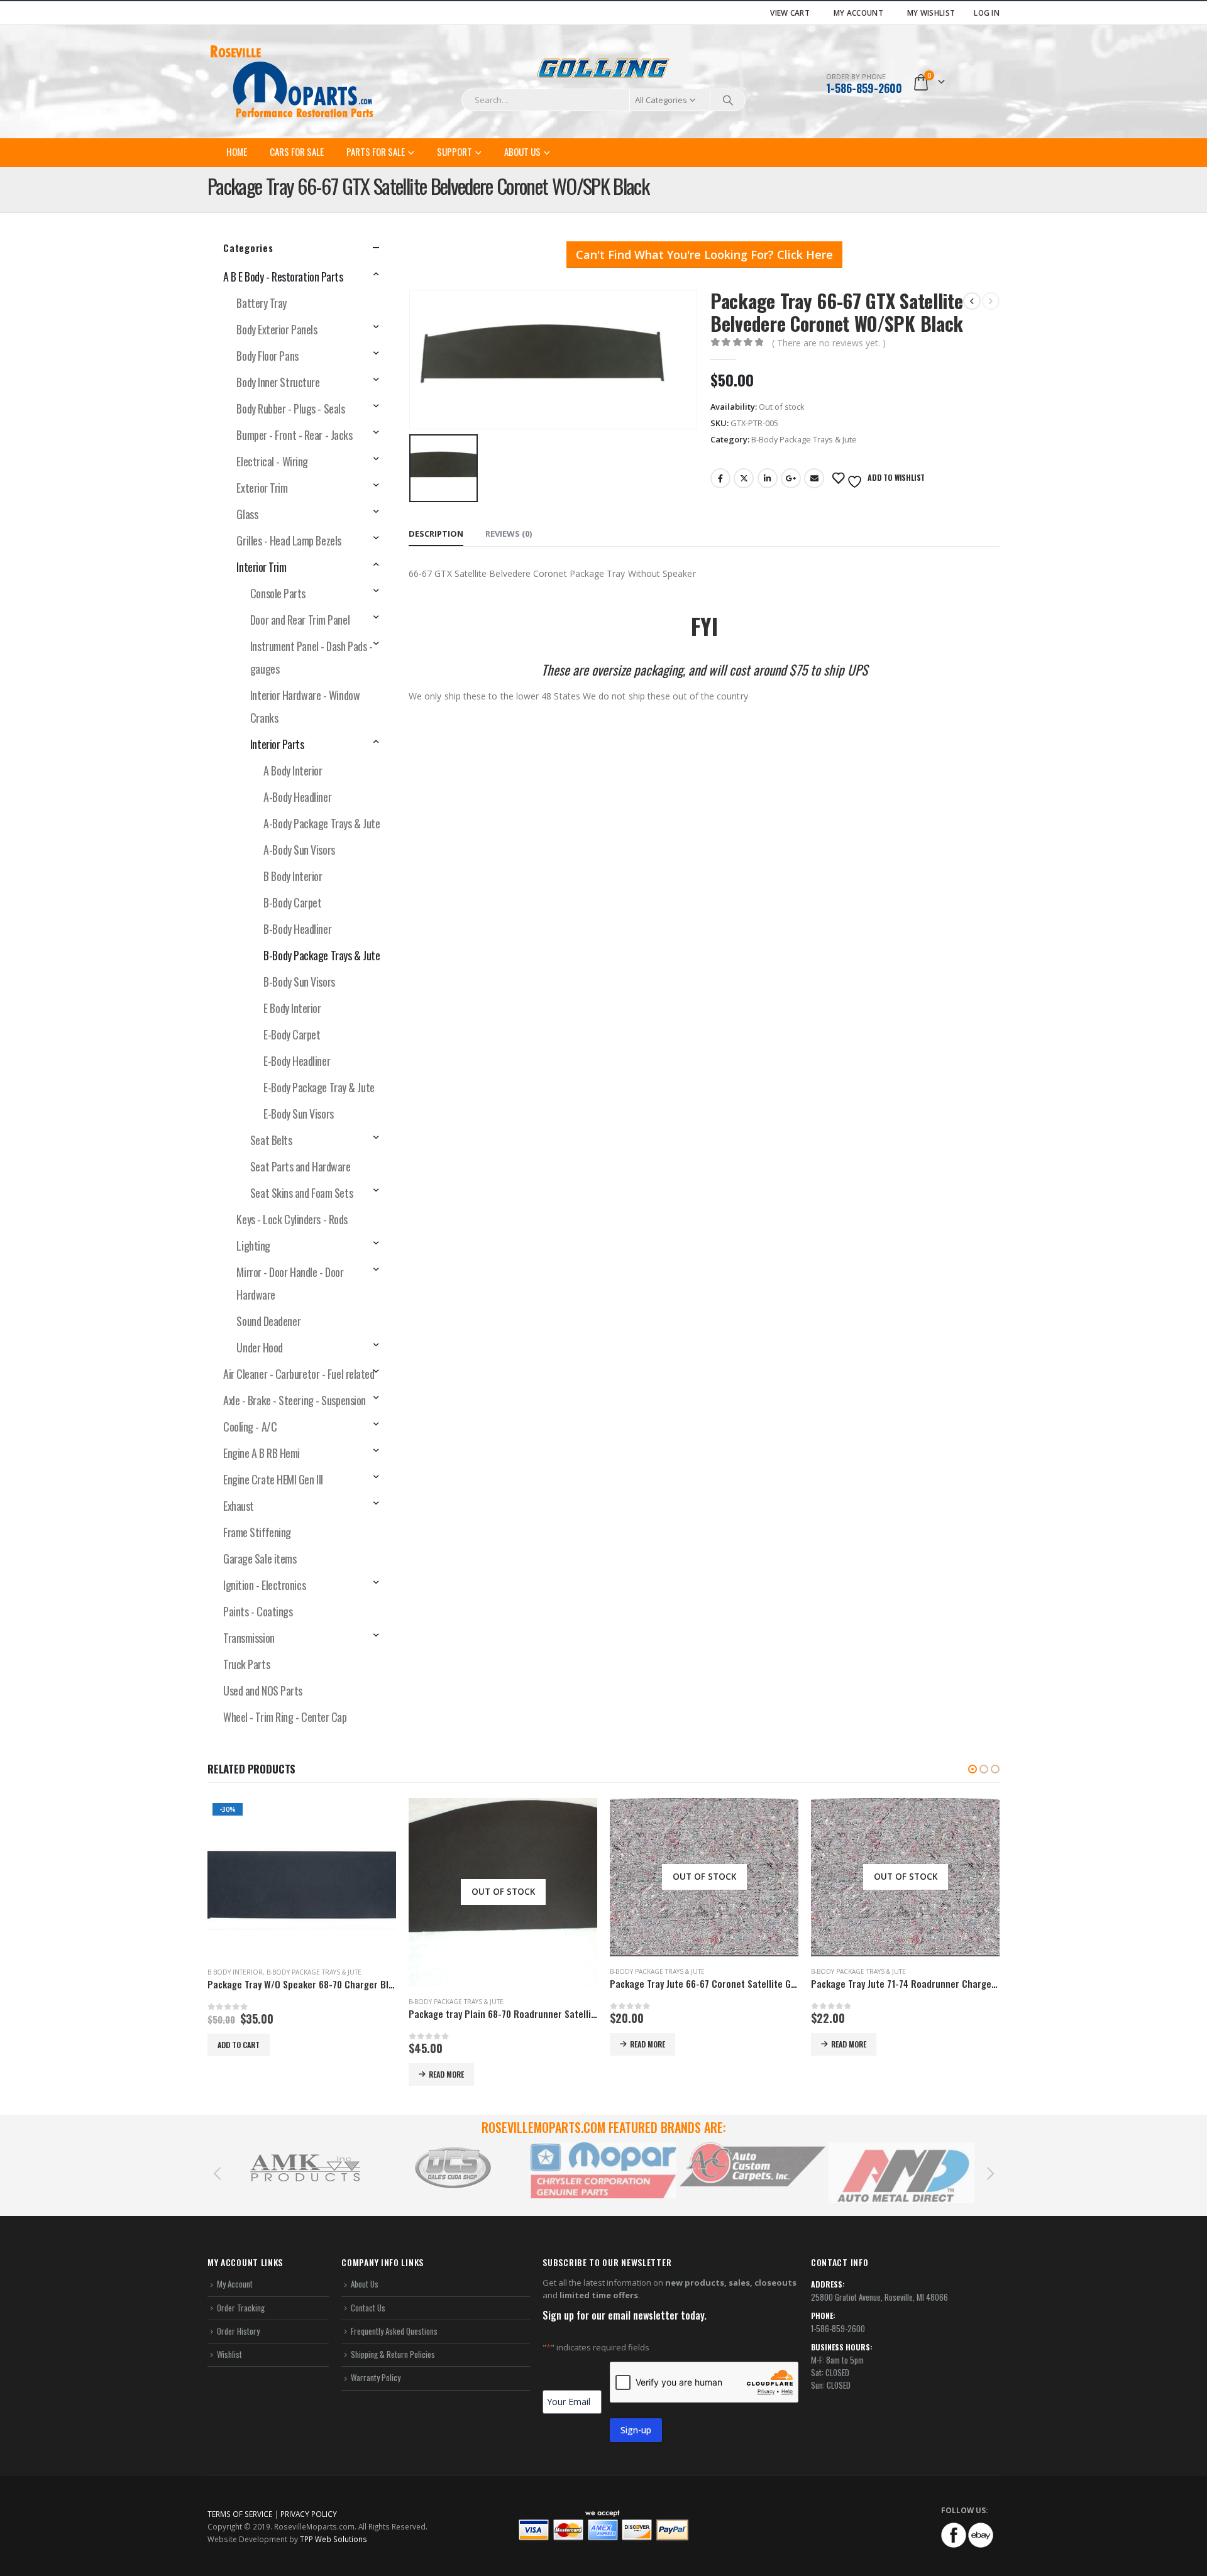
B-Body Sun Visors (299, 982)
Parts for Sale (376, 151)
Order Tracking (241, 2308)
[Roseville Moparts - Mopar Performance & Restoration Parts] (292, 82)
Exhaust (239, 1506)
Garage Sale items (260, 1559)
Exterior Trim (262, 488)
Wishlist (229, 2354)
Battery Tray (262, 303)
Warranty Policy (376, 2377)
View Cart (790, 13)
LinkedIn (768, 478)
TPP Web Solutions (333, 2539)
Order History (238, 2331)
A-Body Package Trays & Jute (322, 823)
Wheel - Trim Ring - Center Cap (285, 1717)
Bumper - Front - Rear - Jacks (294, 435)
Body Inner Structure (278, 382)
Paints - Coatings (258, 1611)
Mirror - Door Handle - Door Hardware (290, 1283)
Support (455, 151)
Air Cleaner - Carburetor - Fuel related (299, 1374)
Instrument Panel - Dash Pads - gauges (311, 657)
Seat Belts (271, 1140)
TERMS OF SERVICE (240, 2514)
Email (814, 478)
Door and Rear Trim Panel (300, 620)
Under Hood (260, 1347)
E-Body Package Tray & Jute (319, 1087)
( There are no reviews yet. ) (829, 343)
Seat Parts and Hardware (300, 1166)
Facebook (720, 478)
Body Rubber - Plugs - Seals (290, 408)
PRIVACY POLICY (309, 2514)
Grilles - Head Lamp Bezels (289, 540)
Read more (245, 2074)
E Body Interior (292, 1008)
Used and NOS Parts (263, 1691)
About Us (522, 151)
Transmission (249, 1638)
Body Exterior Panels (277, 329)
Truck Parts (246, 1664)
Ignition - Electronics (264, 1585)
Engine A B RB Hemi (262, 1453)
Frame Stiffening (257, 1532)
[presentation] (217, 2173)
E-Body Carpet (292, 1034)
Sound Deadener (268, 1321)
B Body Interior (293, 876)
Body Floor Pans (267, 356)
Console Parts (278, 593)
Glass (247, 514)
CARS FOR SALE (297, 151)
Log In (987, 13)
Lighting (253, 1246)
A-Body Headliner (297, 797)
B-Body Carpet (292, 902)
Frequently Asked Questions (394, 2331)
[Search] (728, 100)
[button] (973, 1769)
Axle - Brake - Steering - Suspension (295, 1400)
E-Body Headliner (297, 1061)
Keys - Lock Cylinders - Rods (292, 1219)
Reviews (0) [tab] (509, 534)
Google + (791, 478)
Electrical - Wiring (272, 461)
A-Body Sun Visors (299, 850)
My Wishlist (931, 13)
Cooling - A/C (250, 1427)
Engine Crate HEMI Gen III (273, 1479)
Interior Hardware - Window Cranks (305, 706)
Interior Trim (261, 567)
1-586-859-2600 (864, 88)
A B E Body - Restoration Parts (283, 277)
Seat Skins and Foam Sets (301, 1193)
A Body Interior (293, 770)
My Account (858, 13)
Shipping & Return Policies (393, 2354)
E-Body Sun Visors (298, 1114)
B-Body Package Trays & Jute (804, 439)
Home (237, 151)
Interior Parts (277, 744)
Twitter (744, 478)
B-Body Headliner (297, 929)
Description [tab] (436, 534)
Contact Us (368, 2308)
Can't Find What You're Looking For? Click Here (704, 255)
